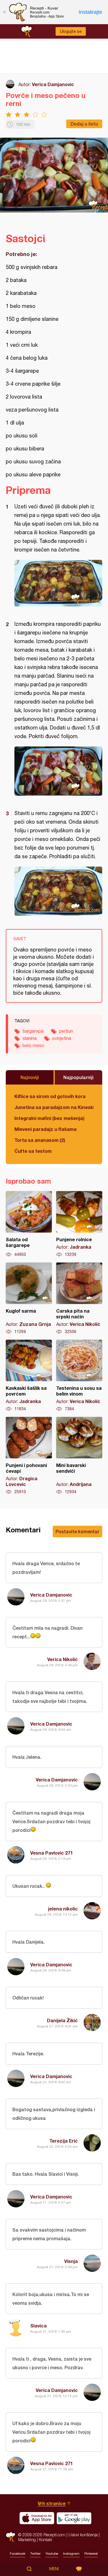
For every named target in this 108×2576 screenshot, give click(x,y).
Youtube (52, 2554)
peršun (66, 1031)
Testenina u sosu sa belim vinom (79, 1376)
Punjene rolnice (79, 1224)
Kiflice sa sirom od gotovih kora (50, 1096)
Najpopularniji (78, 1077)
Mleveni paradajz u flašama (46, 1129)
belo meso (33, 1045)
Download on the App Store (37, 2518)
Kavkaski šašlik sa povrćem (29, 1376)
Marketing (27, 2540)
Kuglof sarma (29, 1299)
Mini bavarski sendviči (79, 1456)
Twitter (35, 2554)
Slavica (38, 2326)
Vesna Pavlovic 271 (52, 1853)
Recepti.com (11, 2537)
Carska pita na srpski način (79, 1299)
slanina (30, 1038)
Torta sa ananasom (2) (40, 1140)
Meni (54, 2569)
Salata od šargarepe (29, 1224)
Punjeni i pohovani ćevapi (29, 1456)
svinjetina (62, 1038)
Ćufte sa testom (33, 1151)
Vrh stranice (52, 2503)
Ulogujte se (71, 31)
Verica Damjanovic (53, 84)
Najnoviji (30, 1077)
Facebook (18, 2554)
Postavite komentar (77, 1531)
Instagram (71, 2554)
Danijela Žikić (62, 2020)
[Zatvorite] (4, 12)
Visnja (71, 2261)
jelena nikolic (63, 1909)
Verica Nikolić (62, 1659)
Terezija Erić (64, 2141)
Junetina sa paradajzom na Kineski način (54, 1107)
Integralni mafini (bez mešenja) (49, 1118)
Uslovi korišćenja (83, 2535)
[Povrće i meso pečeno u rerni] (58, 583)
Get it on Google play (74, 2518)
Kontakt (46, 2540)
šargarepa (33, 1031)
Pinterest (91, 2554)
